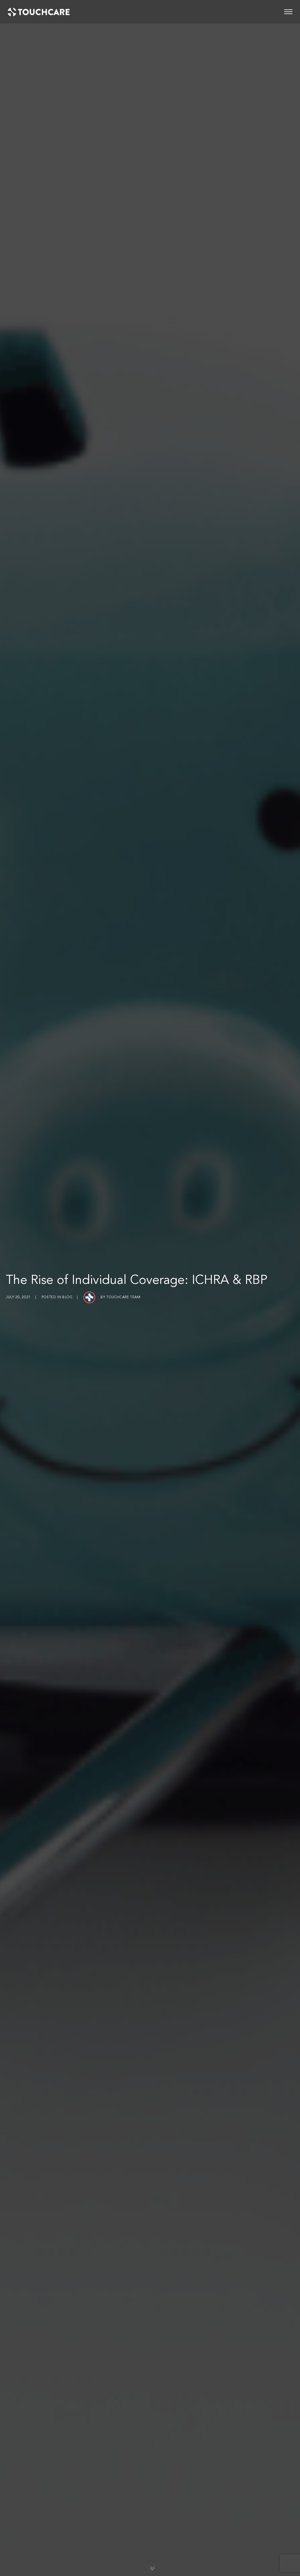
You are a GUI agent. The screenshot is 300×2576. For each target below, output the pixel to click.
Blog (67, 1297)
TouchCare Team (123, 1297)
